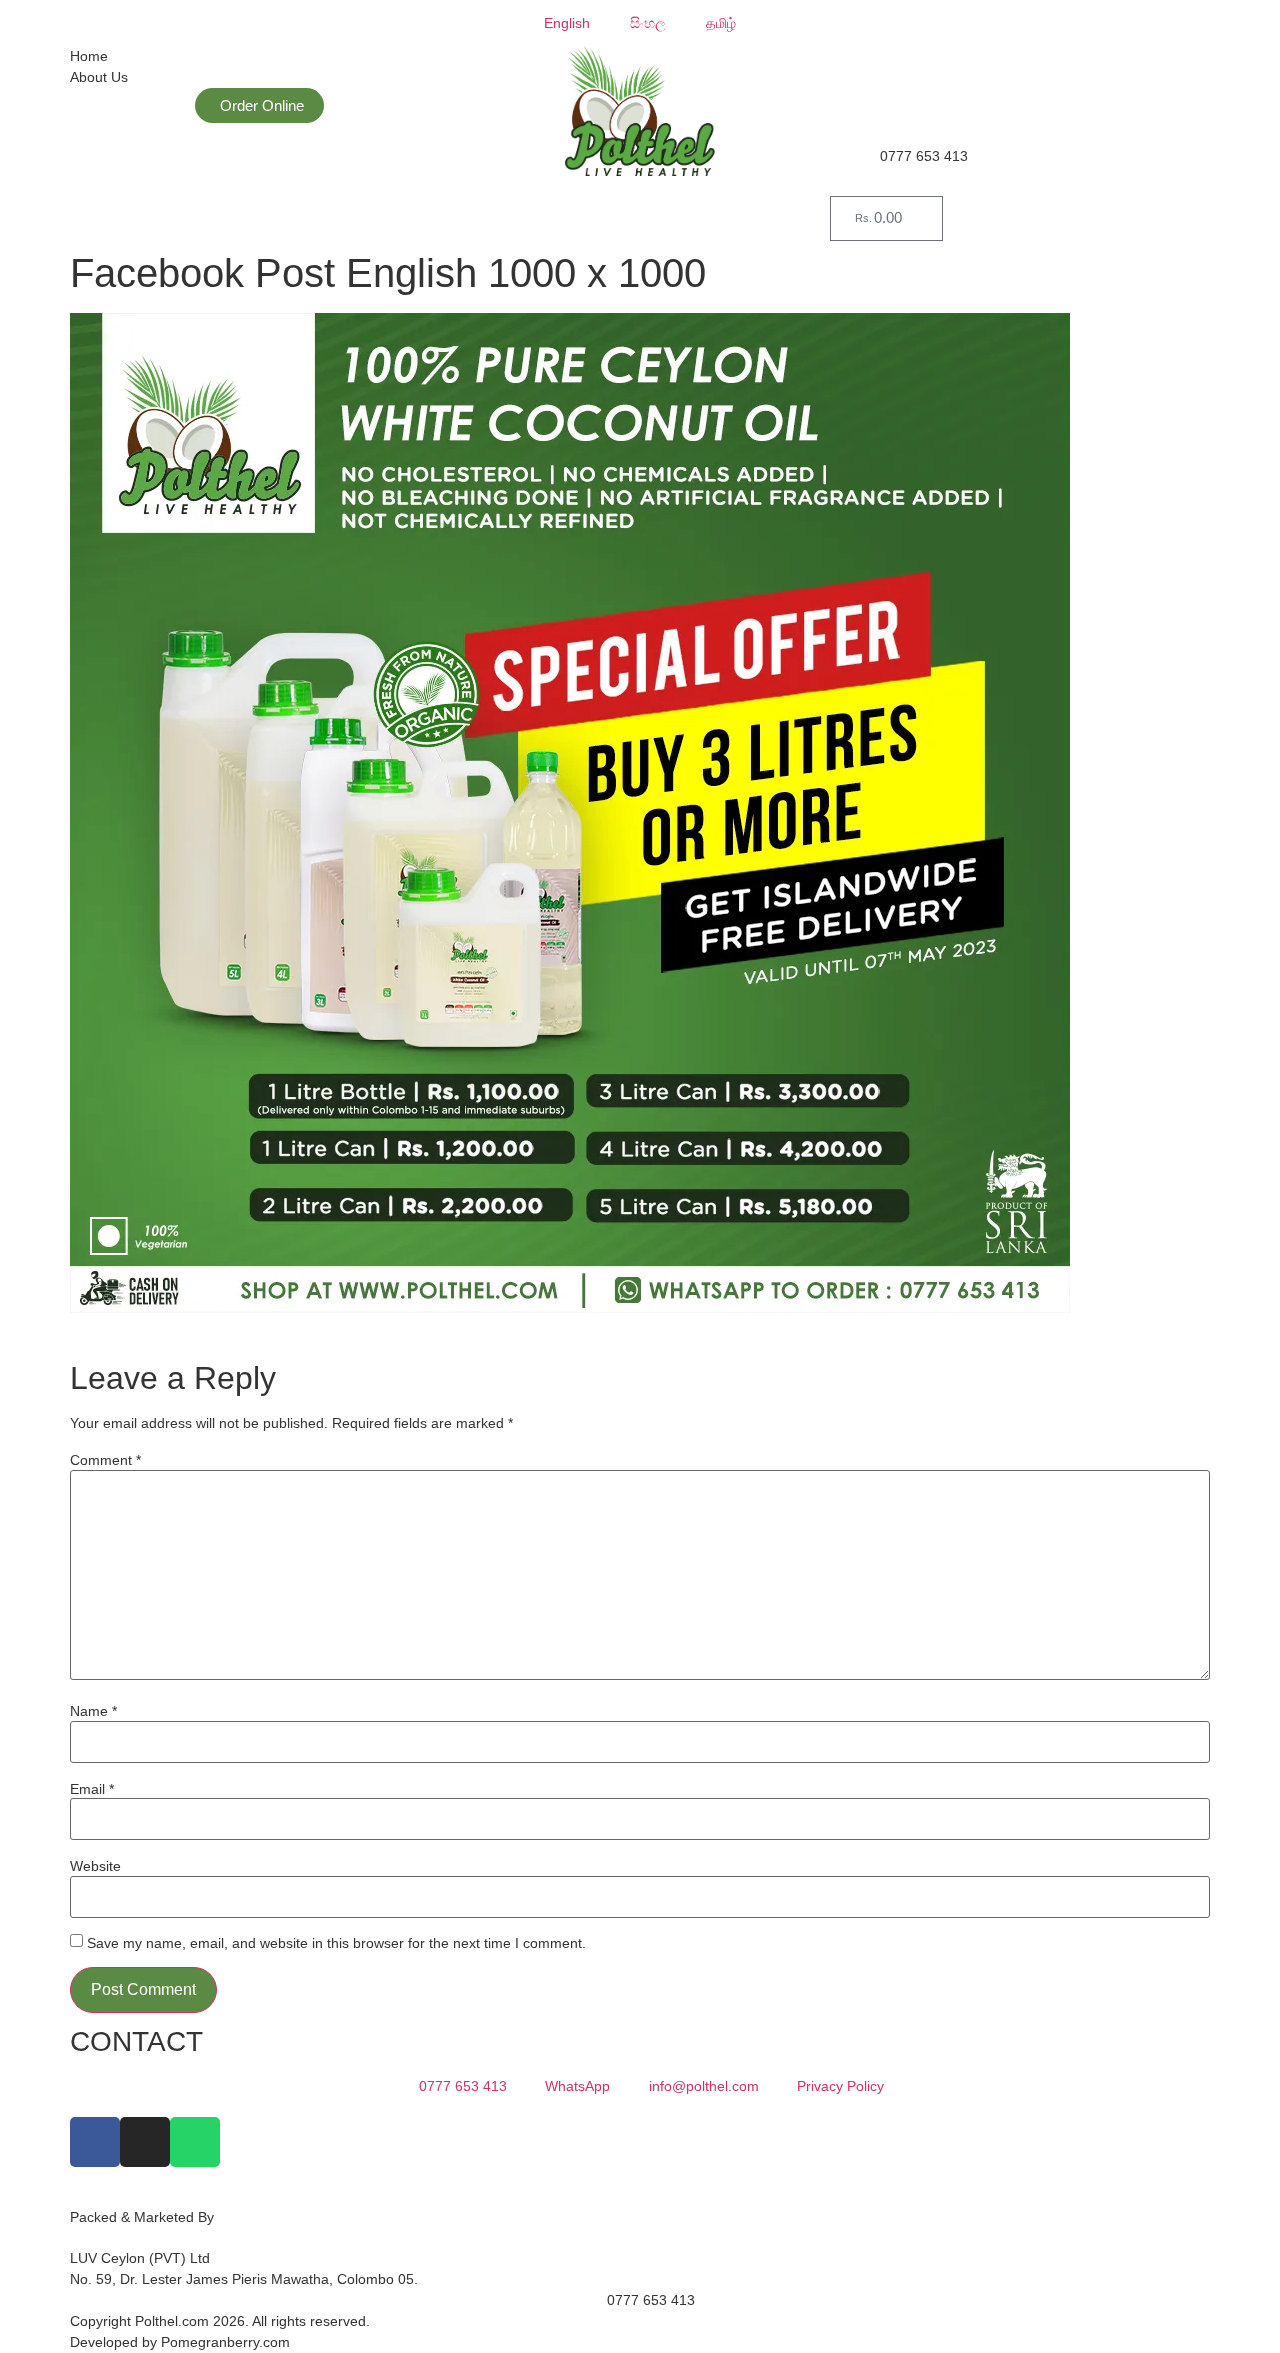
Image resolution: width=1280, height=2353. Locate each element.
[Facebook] (95, 2142)
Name (93, 1711)
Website (95, 1866)
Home (89, 56)
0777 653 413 (924, 156)
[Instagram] (145, 2142)
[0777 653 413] (855, 171)
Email (92, 1789)
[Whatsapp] (195, 2142)
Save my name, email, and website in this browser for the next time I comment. (336, 1943)
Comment (105, 1460)
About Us (99, 77)
